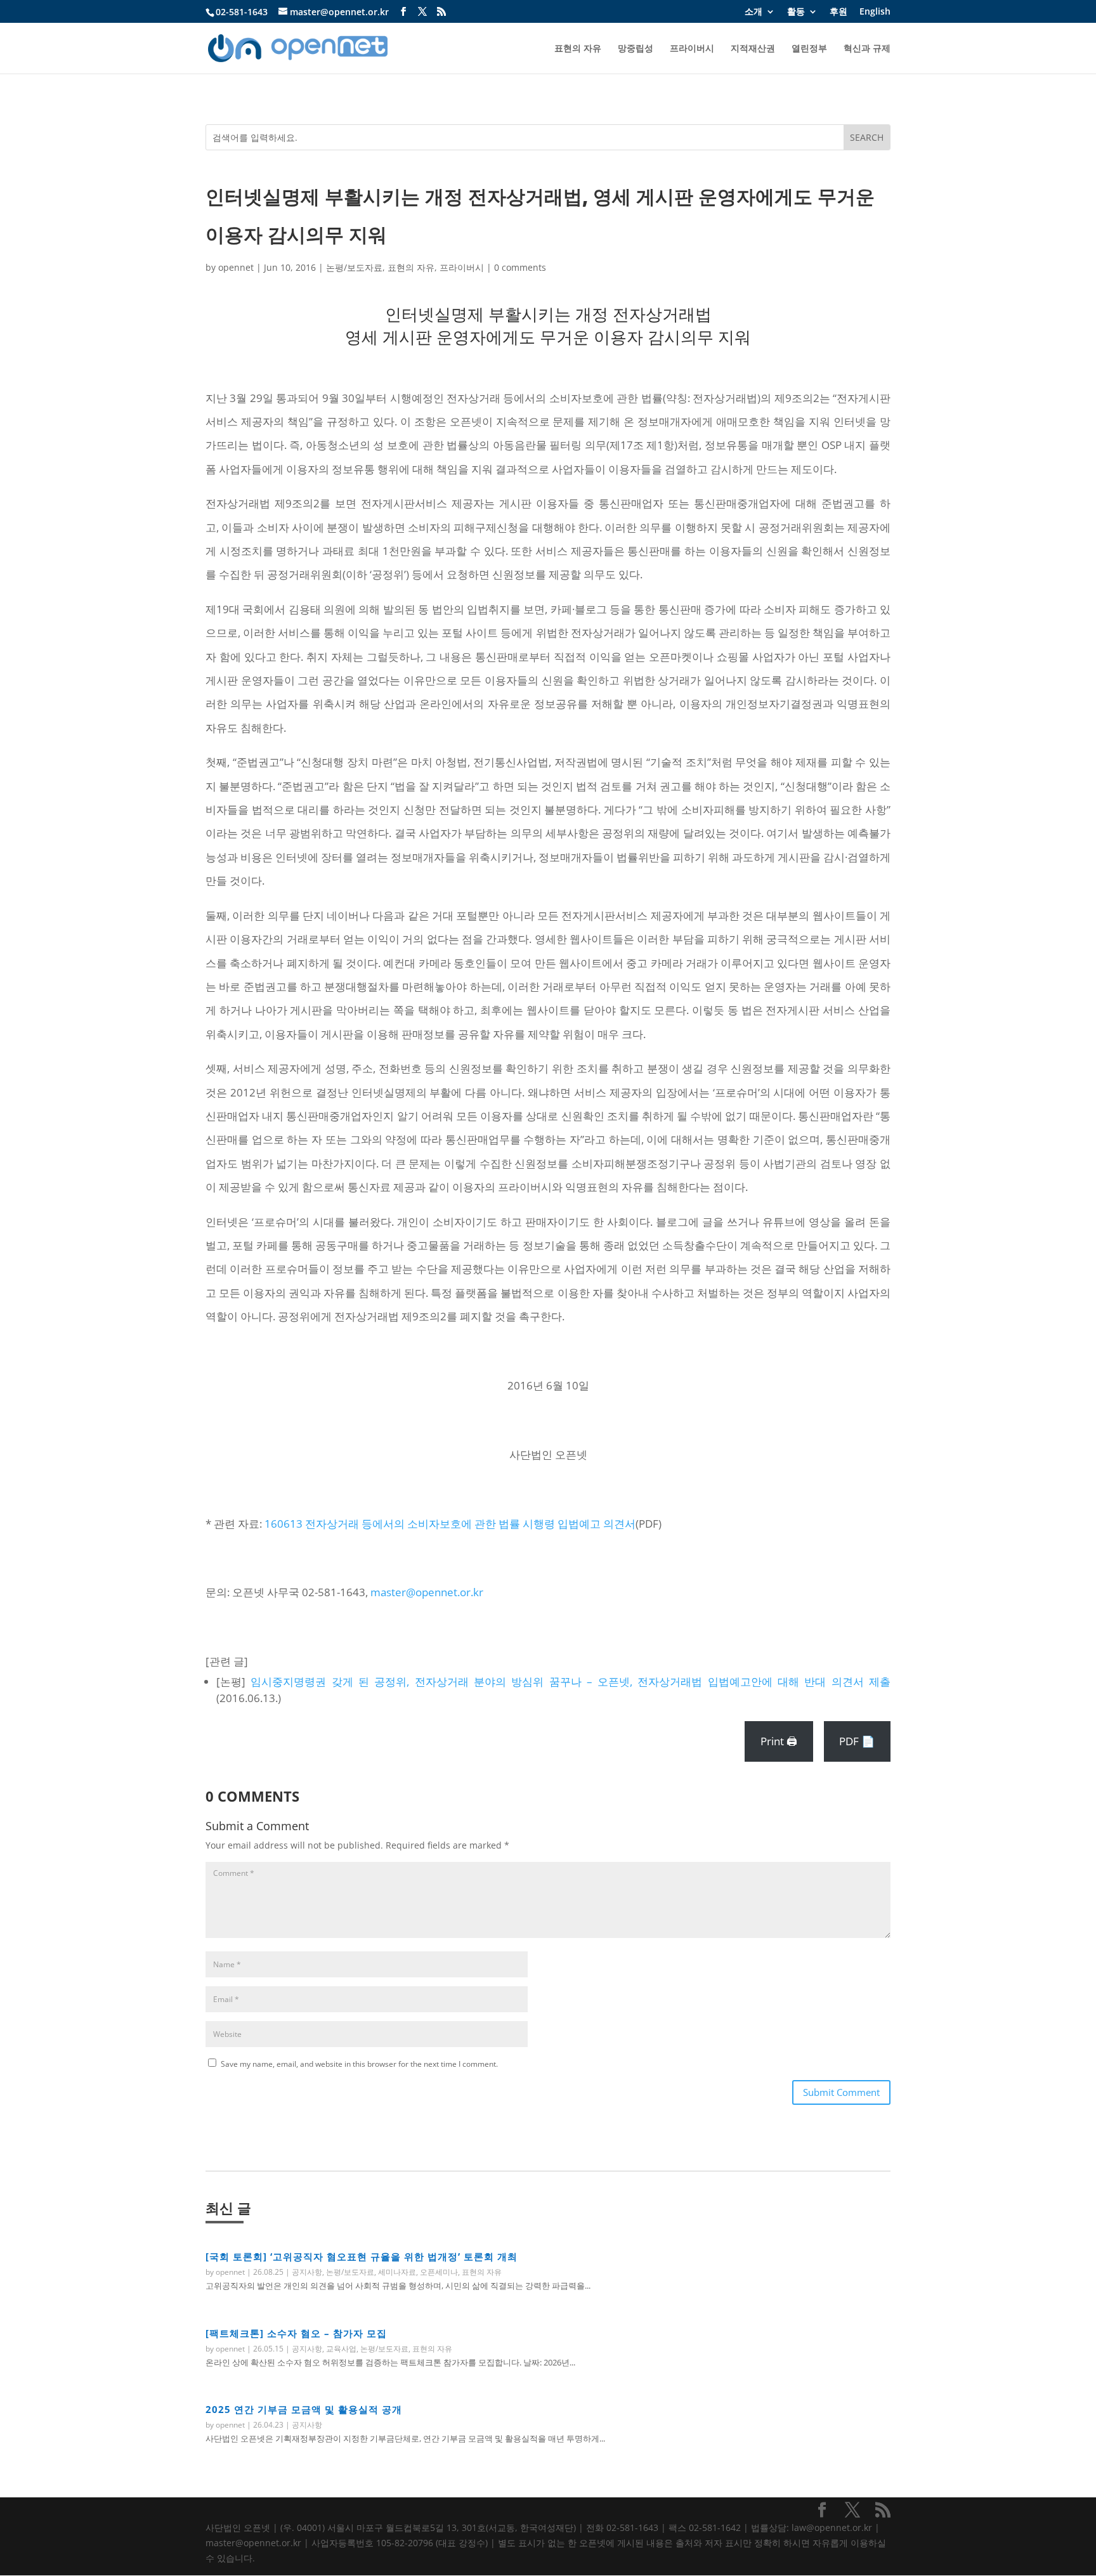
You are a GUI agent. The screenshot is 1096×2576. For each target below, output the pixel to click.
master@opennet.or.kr (427, 1592)
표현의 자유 (578, 49)
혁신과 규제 (867, 49)
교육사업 (341, 2349)
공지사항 (307, 2272)
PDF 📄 (857, 1741)
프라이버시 (692, 49)
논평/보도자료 (354, 267)
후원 (838, 12)
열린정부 (809, 49)
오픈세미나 (439, 2272)
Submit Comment (841, 2092)
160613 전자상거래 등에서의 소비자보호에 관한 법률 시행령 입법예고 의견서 (450, 1524)
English (875, 12)
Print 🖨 (779, 1741)
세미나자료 (397, 2272)
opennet (236, 267)
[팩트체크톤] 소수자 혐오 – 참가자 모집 (296, 2333)
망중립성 (636, 49)
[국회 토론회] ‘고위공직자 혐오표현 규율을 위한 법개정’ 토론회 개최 (362, 2256)
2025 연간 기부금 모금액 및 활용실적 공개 (304, 2409)
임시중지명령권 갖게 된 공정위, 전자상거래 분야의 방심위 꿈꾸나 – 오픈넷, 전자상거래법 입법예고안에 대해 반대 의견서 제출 (571, 1682)
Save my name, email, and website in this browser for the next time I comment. (359, 2064)
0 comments (520, 267)
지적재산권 (753, 49)
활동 (796, 12)
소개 (753, 12)
